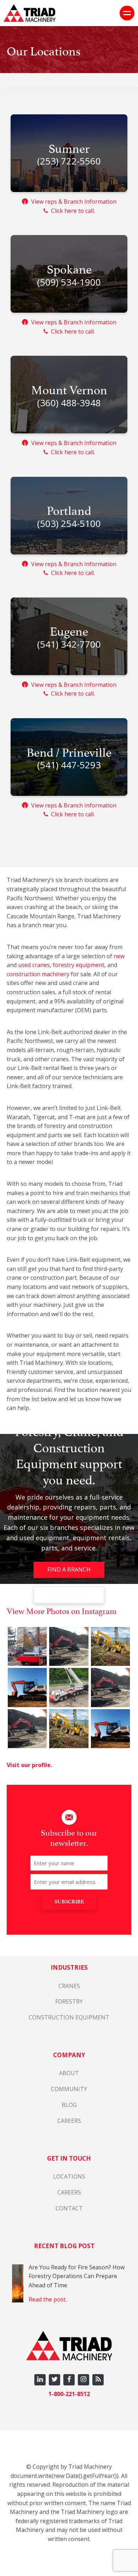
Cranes (69, 1986)
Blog (69, 2105)
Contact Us (69, 1595)
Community (69, 2089)
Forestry (69, 2001)
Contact (69, 2208)
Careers (69, 2121)
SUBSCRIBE (69, 1902)
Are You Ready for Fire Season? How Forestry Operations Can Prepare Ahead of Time (77, 2276)
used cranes (34, 965)
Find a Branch (69, 1569)
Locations (69, 2176)
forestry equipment (79, 965)
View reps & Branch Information (70, 202)
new (119, 956)
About (69, 2073)
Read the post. (48, 2299)
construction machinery (38, 974)
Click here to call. (71, 211)
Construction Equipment (69, 2017)
